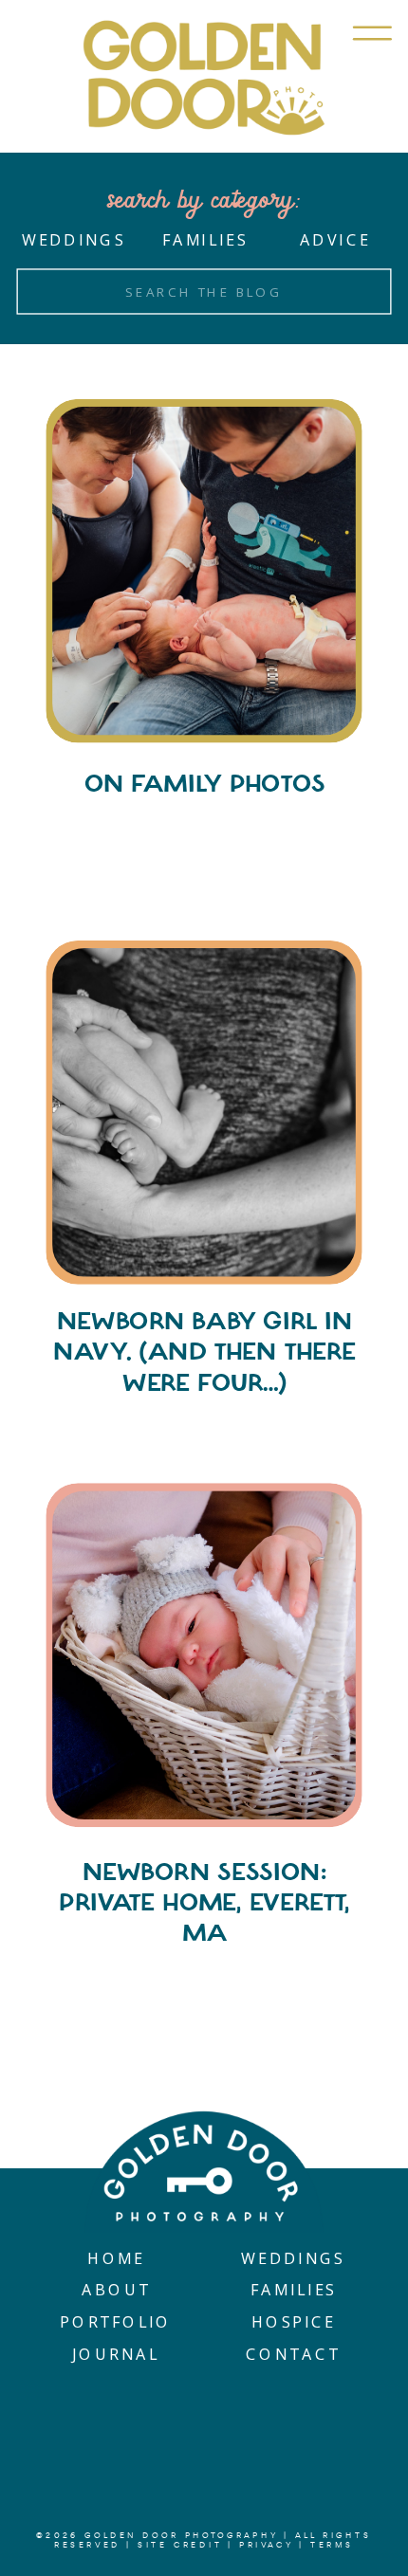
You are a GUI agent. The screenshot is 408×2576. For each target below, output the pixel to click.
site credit (180, 2546)
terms (332, 2546)
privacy (267, 2546)
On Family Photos (205, 785)
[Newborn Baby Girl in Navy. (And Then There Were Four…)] (204, 1113)
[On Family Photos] (204, 571)
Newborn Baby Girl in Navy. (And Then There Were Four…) (204, 1352)
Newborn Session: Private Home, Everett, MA (204, 1902)
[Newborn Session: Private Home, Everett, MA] (204, 1655)
